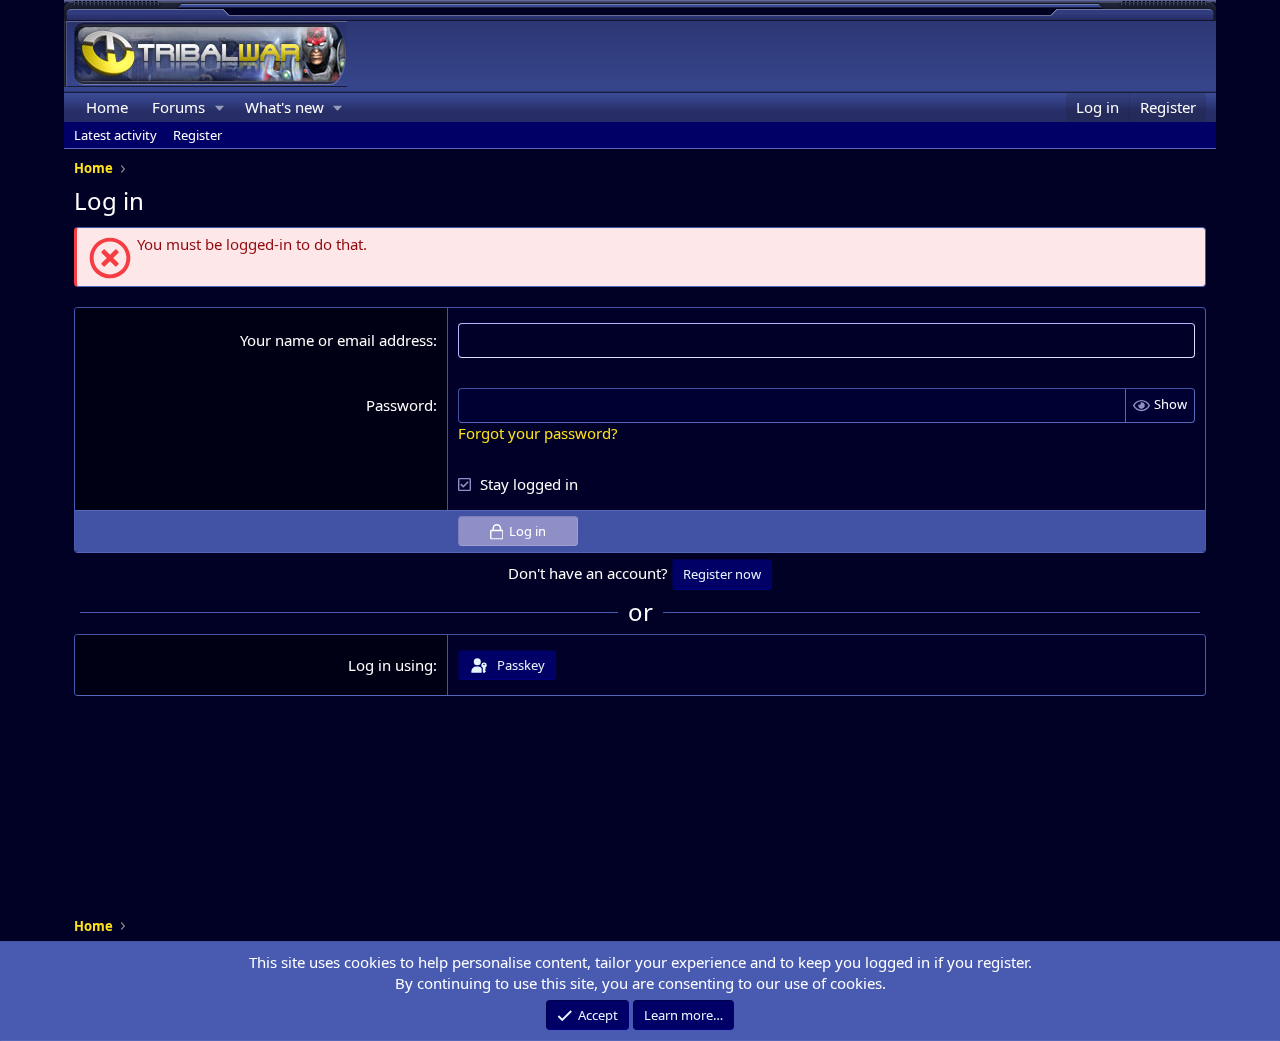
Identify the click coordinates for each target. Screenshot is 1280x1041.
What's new (284, 107)
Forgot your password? (538, 433)
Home (107, 107)
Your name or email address (336, 340)
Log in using (390, 665)
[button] (220, 107)
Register (197, 135)
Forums (178, 107)
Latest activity (115, 135)
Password (399, 405)
